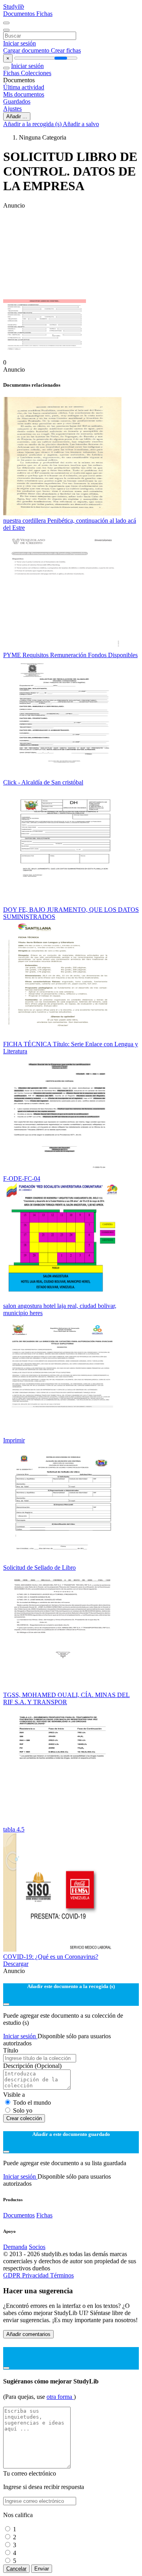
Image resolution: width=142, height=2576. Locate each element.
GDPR (13, 2275)
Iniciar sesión (20, 43)
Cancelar (16, 2569)
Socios (37, 2247)
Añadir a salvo (81, 124)
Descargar (16, 1964)
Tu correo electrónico (30, 2473)
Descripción (32, 2066)
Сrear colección (24, 2118)
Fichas (44, 14)
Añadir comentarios (28, 2334)
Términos (62, 2275)
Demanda (15, 2247)
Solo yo (23, 2110)
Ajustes (12, 109)
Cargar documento (27, 50)
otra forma (60, 2397)
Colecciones (36, 73)
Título (11, 2050)
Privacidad (36, 2275)
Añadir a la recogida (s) (33, 124)
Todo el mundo (32, 2103)
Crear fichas (66, 50)
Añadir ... (17, 116)
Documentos (20, 14)
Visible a (14, 2095)
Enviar (42, 2569)
